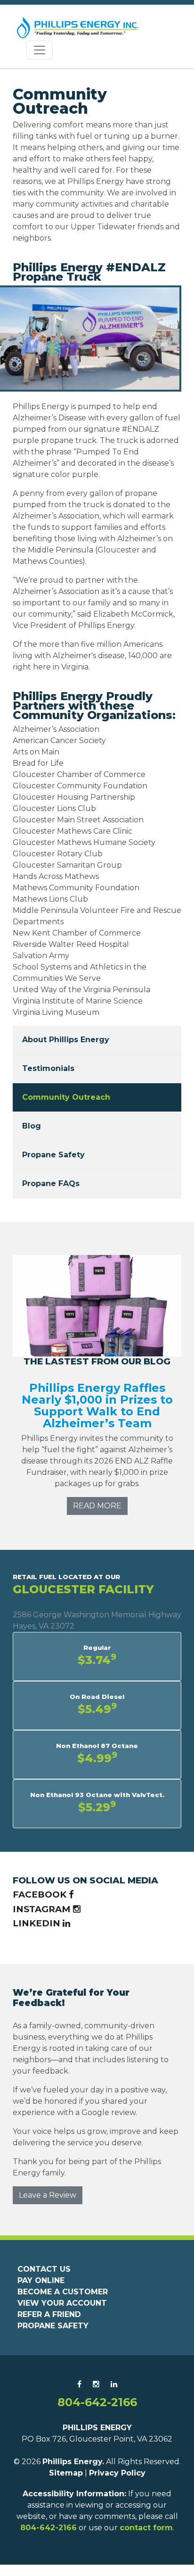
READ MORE (97, 1506)
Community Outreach (66, 1097)
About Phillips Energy (66, 1040)
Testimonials (48, 1068)
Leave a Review (48, 2195)
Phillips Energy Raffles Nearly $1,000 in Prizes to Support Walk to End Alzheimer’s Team (97, 1405)
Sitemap (66, 2473)
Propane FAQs (51, 1183)
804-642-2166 (97, 2402)
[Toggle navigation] (40, 50)
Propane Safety (53, 1155)
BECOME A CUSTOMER (63, 2292)
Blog (32, 1126)
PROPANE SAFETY (53, 2326)
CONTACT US (44, 2269)
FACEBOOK (41, 1894)
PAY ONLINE (41, 2280)
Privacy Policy (117, 2473)
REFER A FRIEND (49, 2314)
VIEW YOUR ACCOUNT (62, 2303)
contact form (146, 2528)
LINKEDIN (38, 1923)
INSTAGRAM (43, 1909)
